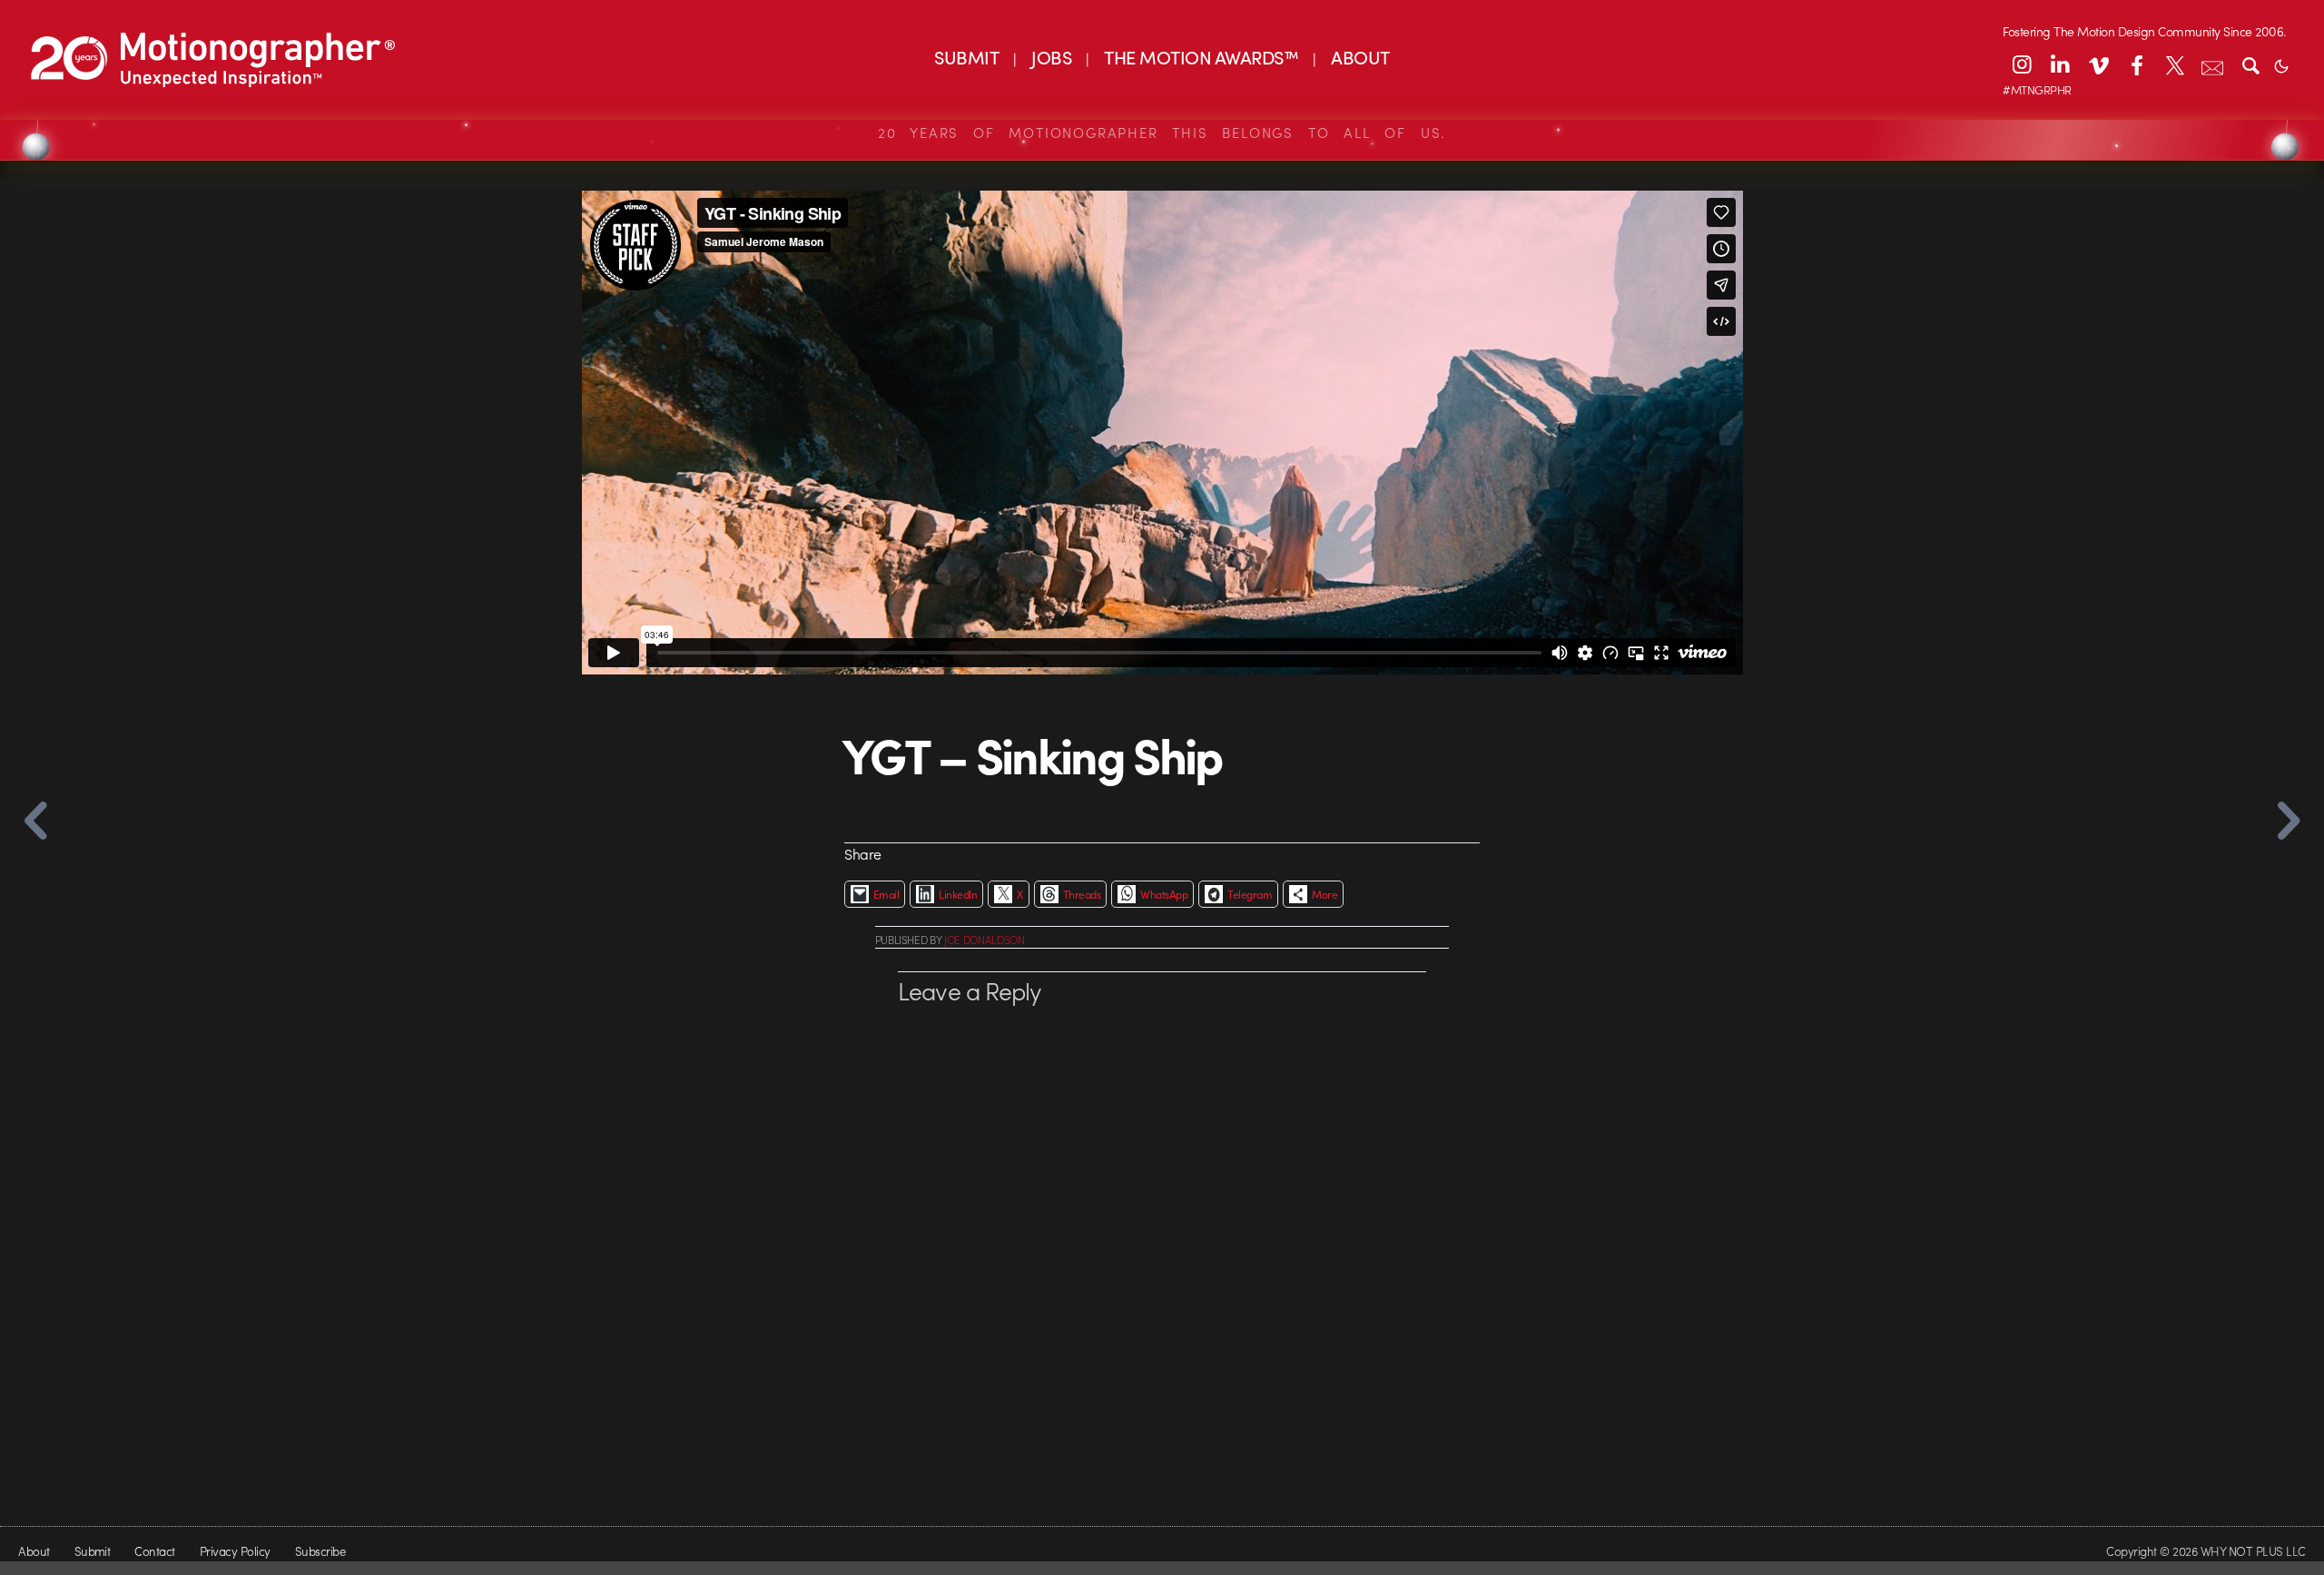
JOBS (1051, 57)
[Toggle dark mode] (2281, 64)
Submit (93, 1551)
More (1324, 894)
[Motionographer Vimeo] (2098, 64)
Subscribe (320, 1551)
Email (886, 894)
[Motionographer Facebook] (2136, 64)
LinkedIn (958, 894)
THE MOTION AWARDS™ (1201, 57)
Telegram (1250, 894)
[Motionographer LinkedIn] (2060, 64)
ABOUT (1360, 57)
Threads (1082, 894)
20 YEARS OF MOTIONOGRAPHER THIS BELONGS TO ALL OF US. (1162, 133)
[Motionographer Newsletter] (2212, 64)
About (34, 1551)
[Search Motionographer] (2250, 64)
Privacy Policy (235, 1551)
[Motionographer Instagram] (2022, 64)
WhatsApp (1164, 894)
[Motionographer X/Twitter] (2174, 64)
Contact (154, 1551)
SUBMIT (966, 57)
